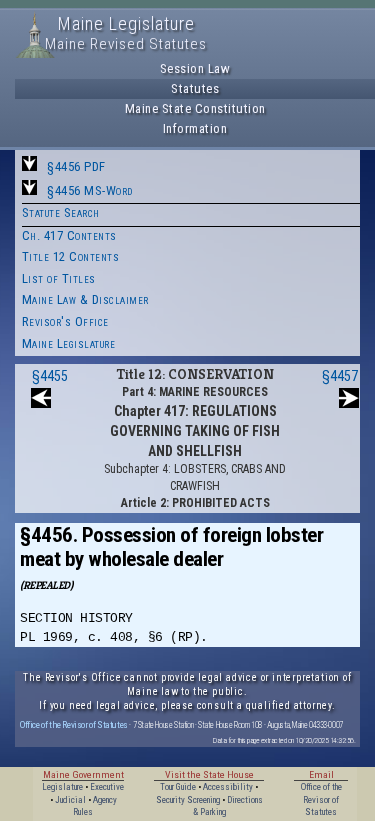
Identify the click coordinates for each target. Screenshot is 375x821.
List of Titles (59, 278)
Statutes (195, 88)
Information (195, 128)
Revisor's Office (65, 321)
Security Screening (188, 800)
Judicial (70, 800)
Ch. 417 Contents (69, 235)
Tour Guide (178, 787)
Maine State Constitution (195, 108)
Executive (107, 787)
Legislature (62, 787)
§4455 (50, 376)
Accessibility (228, 787)
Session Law (195, 68)
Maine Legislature (69, 343)
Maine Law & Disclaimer (85, 299)
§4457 (340, 376)
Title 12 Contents (71, 256)
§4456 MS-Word (90, 190)
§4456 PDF (76, 166)
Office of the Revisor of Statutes (74, 724)
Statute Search (61, 212)
